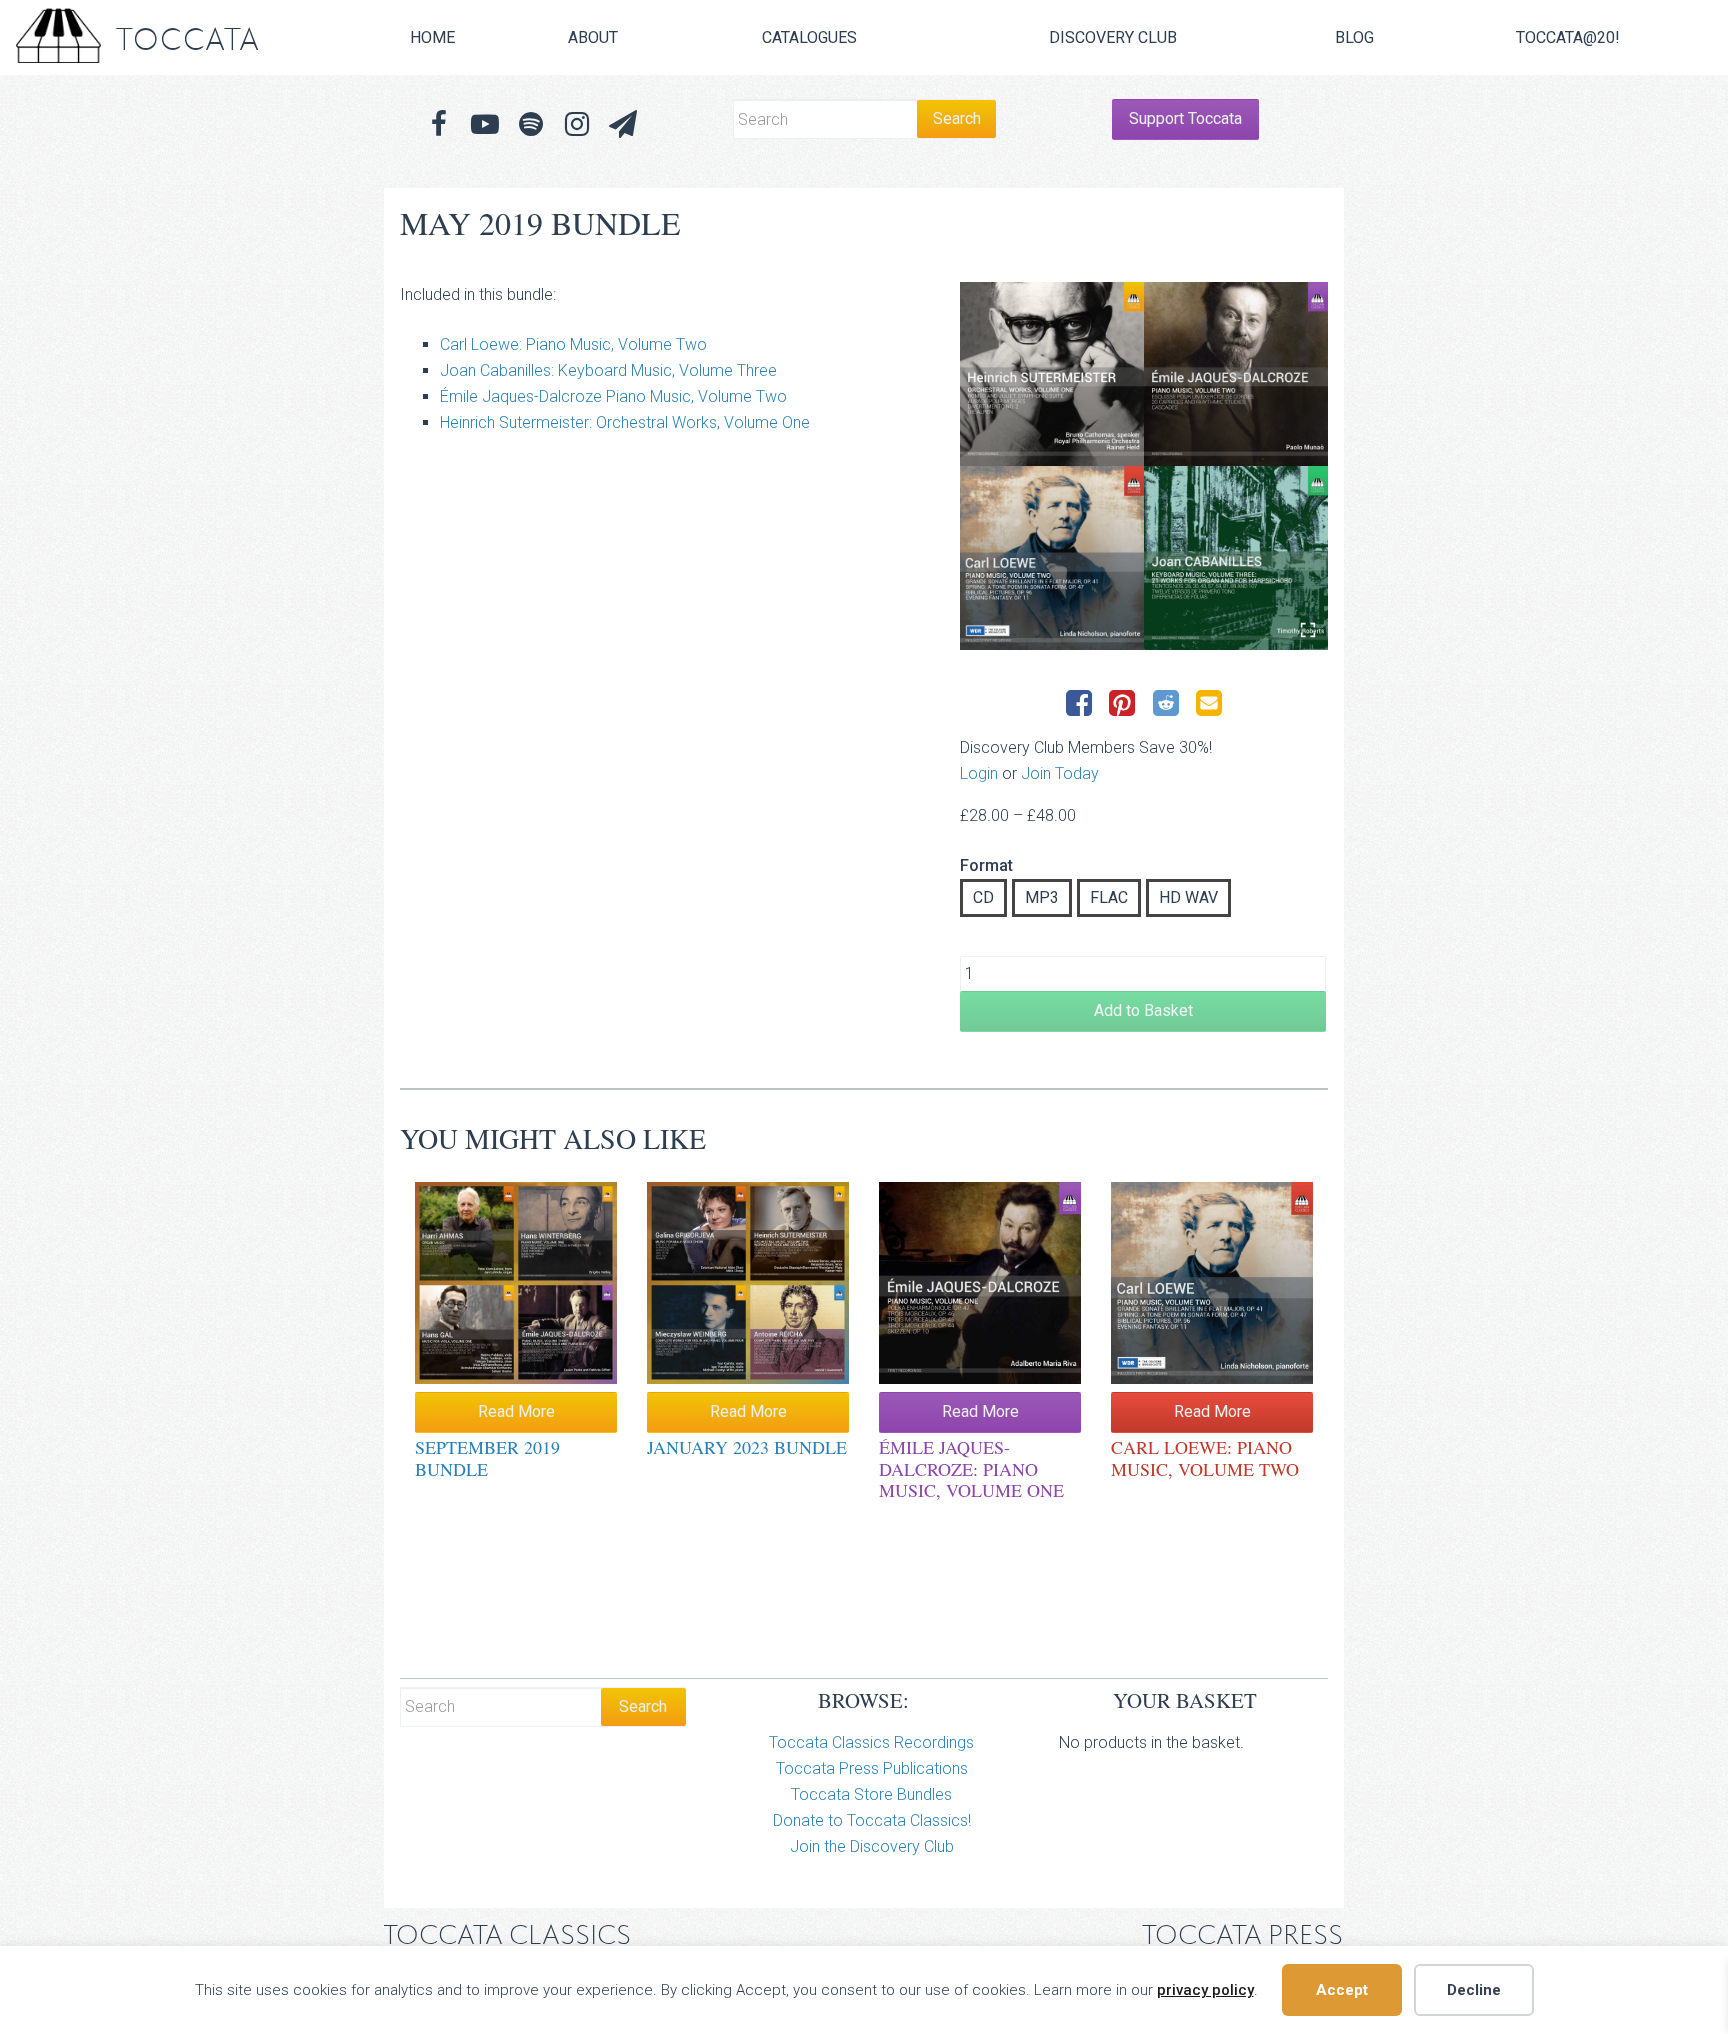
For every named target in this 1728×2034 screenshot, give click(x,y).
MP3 (1042, 897)
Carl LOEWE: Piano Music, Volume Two (1205, 1458)
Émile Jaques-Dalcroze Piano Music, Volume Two (613, 396)
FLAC (1109, 897)
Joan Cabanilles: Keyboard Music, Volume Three (608, 370)
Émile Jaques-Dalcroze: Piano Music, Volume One (971, 1468)
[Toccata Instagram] (577, 124)
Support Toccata (1185, 118)
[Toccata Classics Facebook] (439, 124)
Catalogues (809, 37)
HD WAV (1188, 897)
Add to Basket (1143, 1010)
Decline (1474, 1990)
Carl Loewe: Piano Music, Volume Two (573, 344)
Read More (516, 1411)
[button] (623, 124)
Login (979, 773)
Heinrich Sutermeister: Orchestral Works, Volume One (625, 422)
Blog (1354, 37)
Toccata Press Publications (872, 1768)
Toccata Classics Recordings (871, 1742)
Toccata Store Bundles (871, 1794)
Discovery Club (1113, 37)
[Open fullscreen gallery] (1308, 630)
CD (983, 897)
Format (986, 866)
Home (432, 37)
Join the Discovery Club (872, 1846)
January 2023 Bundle (747, 1447)
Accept (1342, 1990)
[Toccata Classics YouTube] (485, 124)
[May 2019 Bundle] (1144, 466)
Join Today (1060, 773)
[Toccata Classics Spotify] (531, 124)
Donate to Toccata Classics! (872, 1820)
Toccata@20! (1568, 37)
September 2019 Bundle (487, 1458)
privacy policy (1205, 1990)
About (593, 37)
